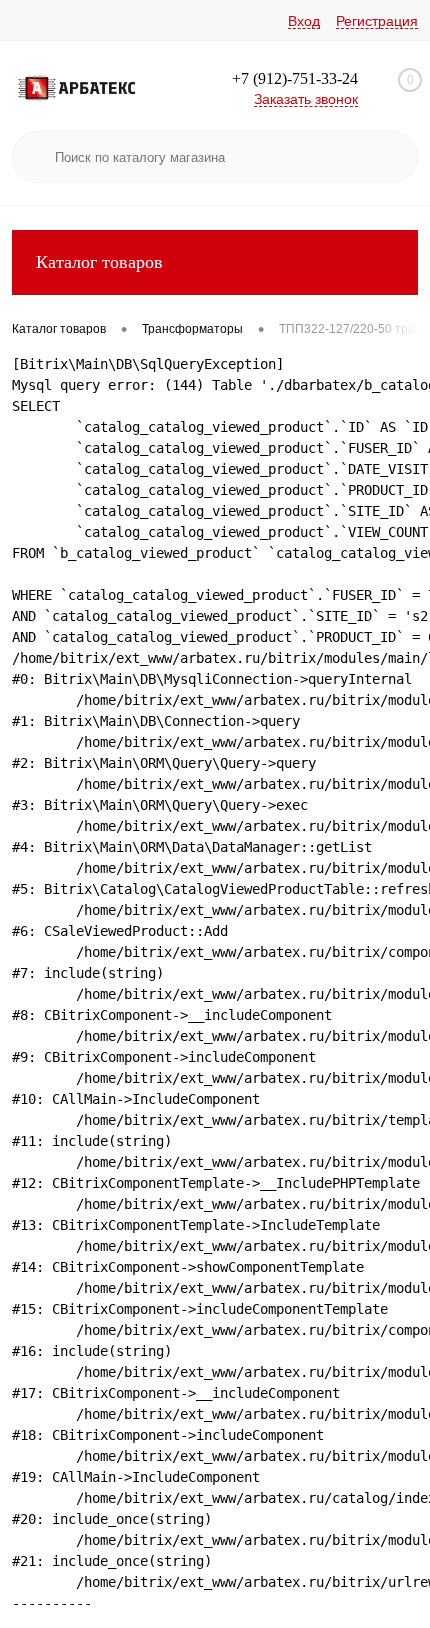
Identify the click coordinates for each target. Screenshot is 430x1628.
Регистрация (377, 21)
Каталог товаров (99, 262)
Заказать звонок (306, 99)
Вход (304, 21)
